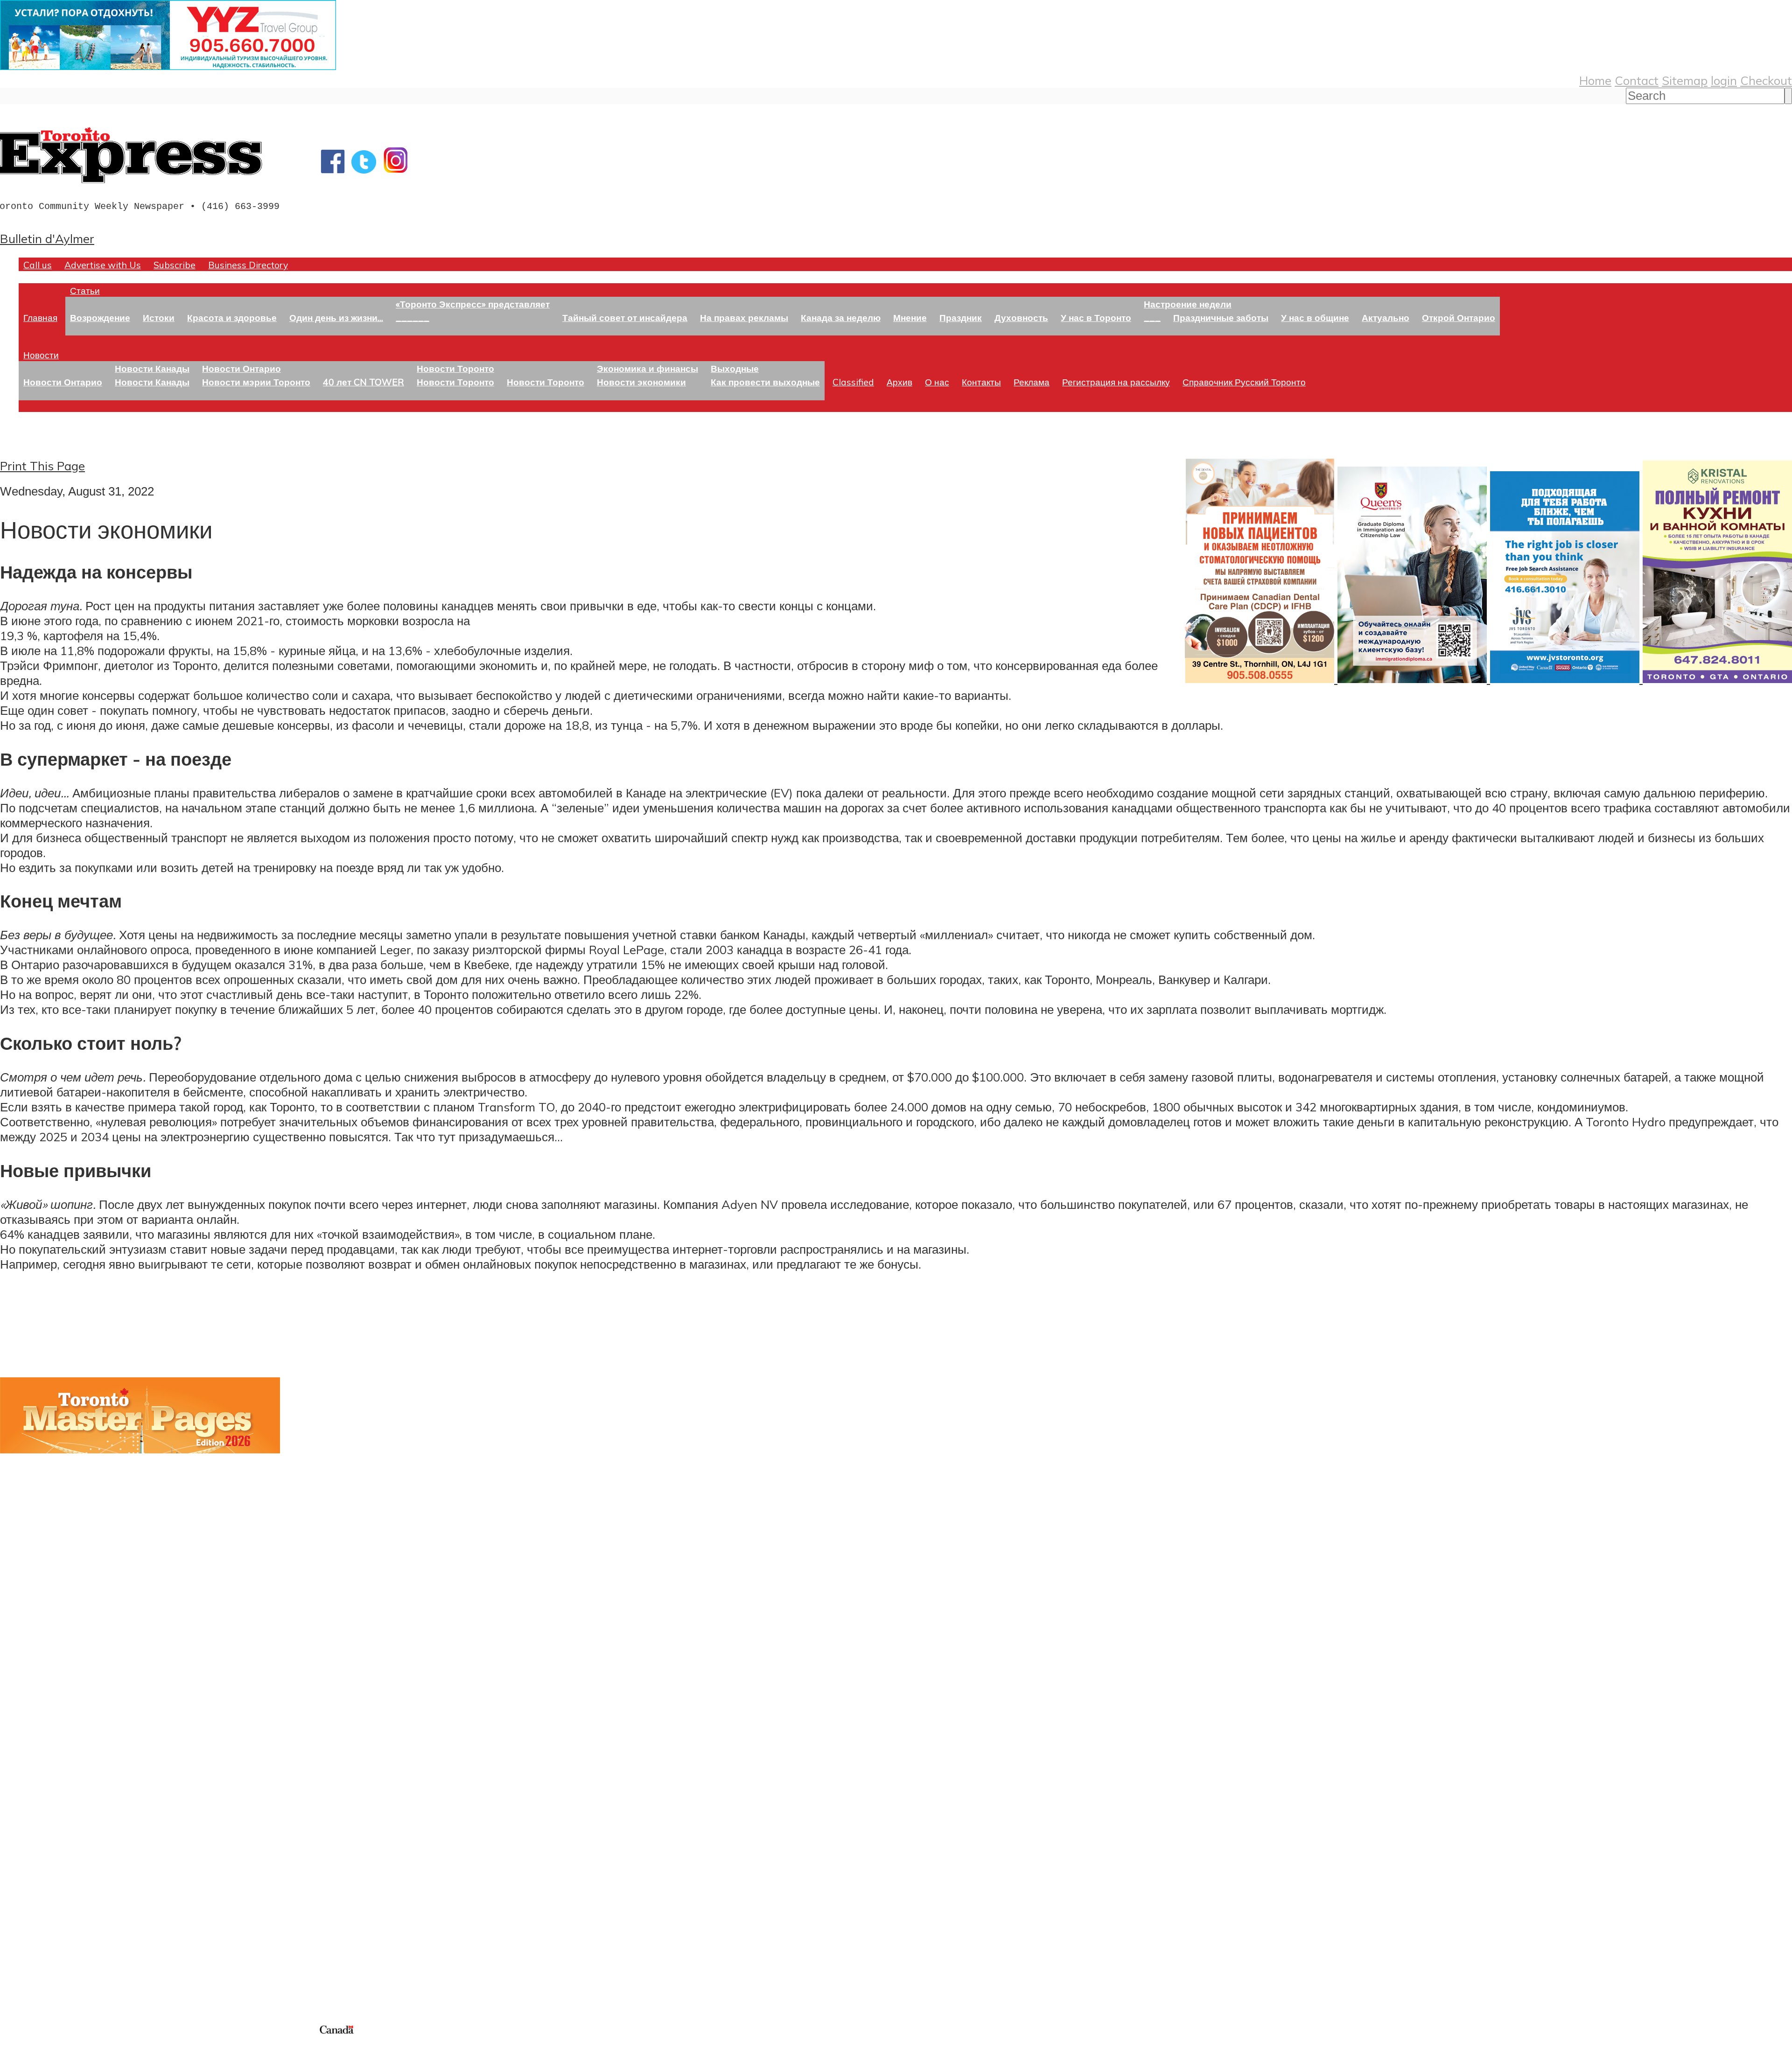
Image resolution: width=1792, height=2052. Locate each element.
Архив (899, 382)
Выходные (735, 368)
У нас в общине (1315, 318)
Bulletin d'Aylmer (47, 238)
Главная (40, 318)
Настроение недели (1188, 304)
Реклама (1032, 382)
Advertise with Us (103, 265)
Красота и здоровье (232, 318)
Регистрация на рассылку (1116, 382)
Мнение (910, 318)
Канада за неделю (841, 318)
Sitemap (1685, 80)
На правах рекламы (744, 318)
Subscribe (175, 265)
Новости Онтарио (63, 382)
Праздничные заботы (1221, 318)
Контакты (981, 382)
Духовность (1021, 318)
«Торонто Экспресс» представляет (473, 304)
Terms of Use (14, 2046)
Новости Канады (152, 368)
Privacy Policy (56, 2046)
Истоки (159, 318)
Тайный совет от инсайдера (625, 318)
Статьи (85, 290)
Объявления (35, 1843)
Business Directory (248, 265)
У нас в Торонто (1096, 318)
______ (413, 318)
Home (1595, 80)
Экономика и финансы (647, 368)
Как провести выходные (765, 382)
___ (1152, 318)
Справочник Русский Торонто (1244, 382)
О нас (937, 382)
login (1724, 80)
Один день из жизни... (336, 318)
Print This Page (42, 466)
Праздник (961, 318)
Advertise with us (49, 1961)
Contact (1637, 80)
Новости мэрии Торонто (256, 382)
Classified (853, 382)
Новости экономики (641, 382)
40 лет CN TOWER (364, 382)
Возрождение (100, 318)
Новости (41, 355)
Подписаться (36, 1798)
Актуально (1386, 318)
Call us (38, 265)
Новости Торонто (455, 368)
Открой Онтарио (1459, 318)
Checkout (1766, 80)
